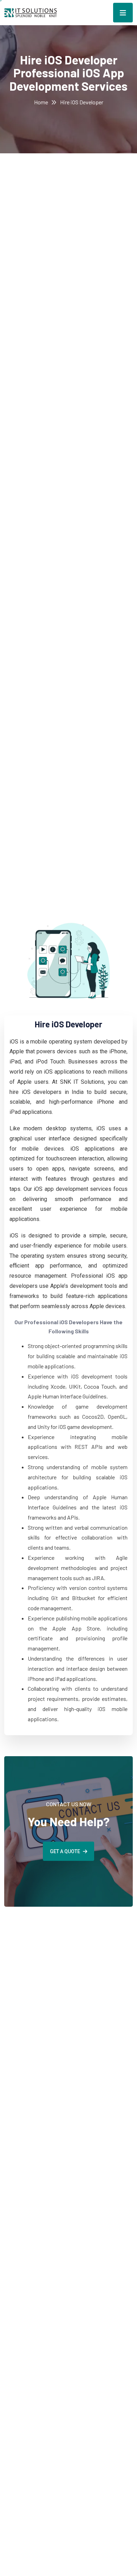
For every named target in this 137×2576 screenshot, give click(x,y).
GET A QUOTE (65, 1851)
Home (41, 102)
